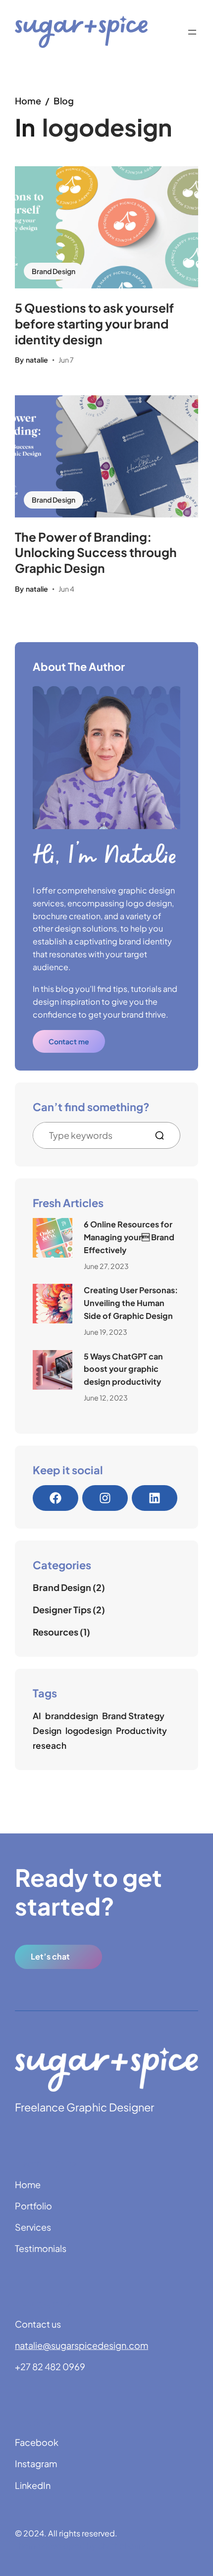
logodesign (89, 1731)
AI (37, 1716)
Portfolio (33, 2206)
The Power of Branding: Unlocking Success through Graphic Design (96, 553)
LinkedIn (33, 2485)
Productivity (141, 1731)
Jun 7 (66, 360)
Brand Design (53, 271)
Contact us (38, 2324)
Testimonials (41, 2248)
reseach (50, 1745)
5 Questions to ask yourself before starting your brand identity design (94, 324)
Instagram (36, 2463)
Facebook (37, 2442)
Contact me (69, 1041)
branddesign (72, 1716)
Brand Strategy (133, 1716)
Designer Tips (62, 1610)
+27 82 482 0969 (50, 2366)
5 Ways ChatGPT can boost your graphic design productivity (123, 1369)
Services (33, 2227)
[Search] (163, 1135)
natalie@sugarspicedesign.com (81, 2345)
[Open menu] (192, 32)
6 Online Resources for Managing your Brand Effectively (129, 1237)
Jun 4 (66, 589)
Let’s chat (50, 1956)
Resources (55, 1632)
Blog (64, 101)
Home (28, 101)
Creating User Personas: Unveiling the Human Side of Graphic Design (131, 1303)
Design (47, 1731)
